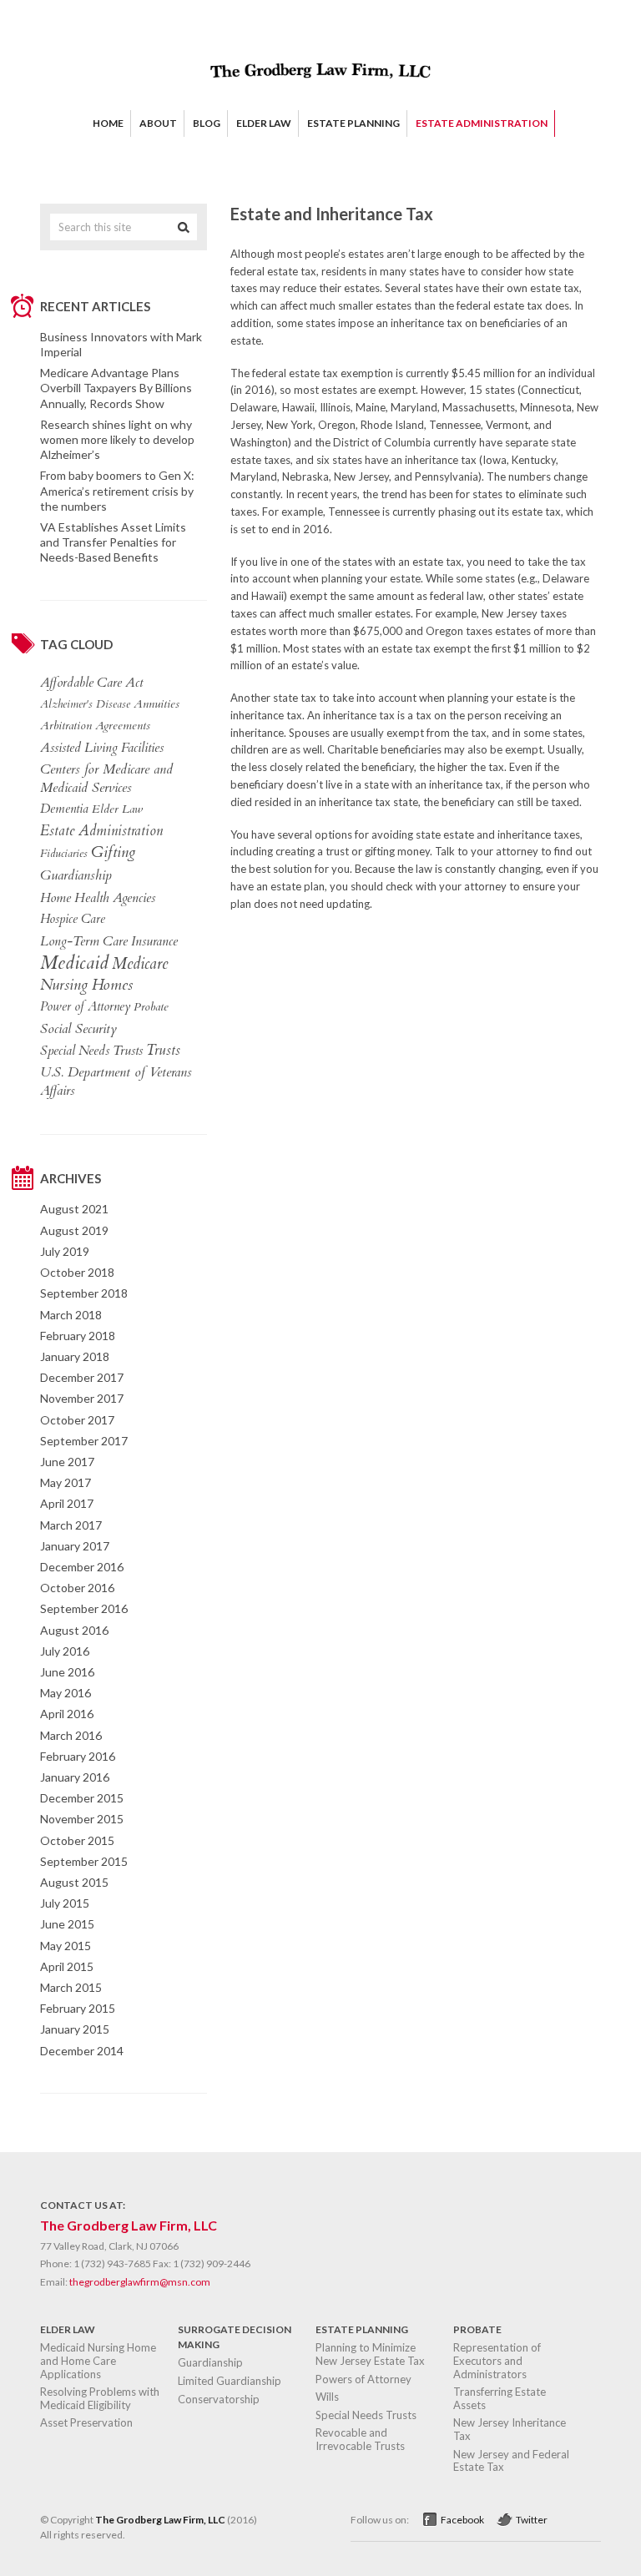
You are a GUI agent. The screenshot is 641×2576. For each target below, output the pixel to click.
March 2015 (71, 1987)
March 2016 (71, 1735)
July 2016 (65, 1651)
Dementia (64, 809)
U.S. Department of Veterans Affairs (116, 1081)
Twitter (532, 2520)
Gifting (113, 853)
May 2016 (66, 1693)
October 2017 (77, 1420)
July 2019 (65, 1251)
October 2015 (77, 1840)
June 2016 (67, 1672)
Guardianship (76, 875)
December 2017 (82, 1377)
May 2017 (66, 1482)
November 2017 (82, 1398)
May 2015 (66, 1946)
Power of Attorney (85, 1007)
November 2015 (82, 1819)
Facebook (462, 2520)
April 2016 (67, 1714)
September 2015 (84, 1861)
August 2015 (74, 1882)
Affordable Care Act (91, 683)
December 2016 (82, 1567)
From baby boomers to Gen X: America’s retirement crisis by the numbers (117, 490)
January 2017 (75, 1546)
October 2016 (77, 1588)
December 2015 (82, 1798)
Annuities (156, 704)
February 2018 (78, 1336)
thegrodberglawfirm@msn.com (140, 2282)
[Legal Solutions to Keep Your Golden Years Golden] (320, 88)
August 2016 (74, 1630)
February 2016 (78, 1756)
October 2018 (77, 1272)
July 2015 (65, 1903)
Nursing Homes (86, 986)
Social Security (78, 1029)
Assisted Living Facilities (102, 748)
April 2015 (67, 1966)
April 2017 (67, 1503)
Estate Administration (101, 831)
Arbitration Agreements (95, 726)
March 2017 (71, 1525)
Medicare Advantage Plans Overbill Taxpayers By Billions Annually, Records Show (116, 388)
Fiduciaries (64, 854)
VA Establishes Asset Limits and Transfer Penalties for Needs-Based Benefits (113, 542)
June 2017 (67, 1462)
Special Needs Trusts (91, 1051)
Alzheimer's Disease (85, 704)
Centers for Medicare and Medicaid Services (106, 779)
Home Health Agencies (98, 898)
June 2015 (67, 1924)
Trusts (163, 1051)
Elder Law (117, 809)
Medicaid (74, 963)
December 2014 (82, 2051)
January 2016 (75, 1777)
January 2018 (75, 1356)
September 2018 (84, 1293)
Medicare (140, 964)
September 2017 (84, 1441)
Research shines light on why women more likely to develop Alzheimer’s (117, 439)
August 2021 (74, 1209)
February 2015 (78, 2008)
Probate (151, 1007)
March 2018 (71, 1315)
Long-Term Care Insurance (109, 941)
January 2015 (75, 2029)
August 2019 (74, 1230)
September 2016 (84, 1608)
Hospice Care (73, 919)
